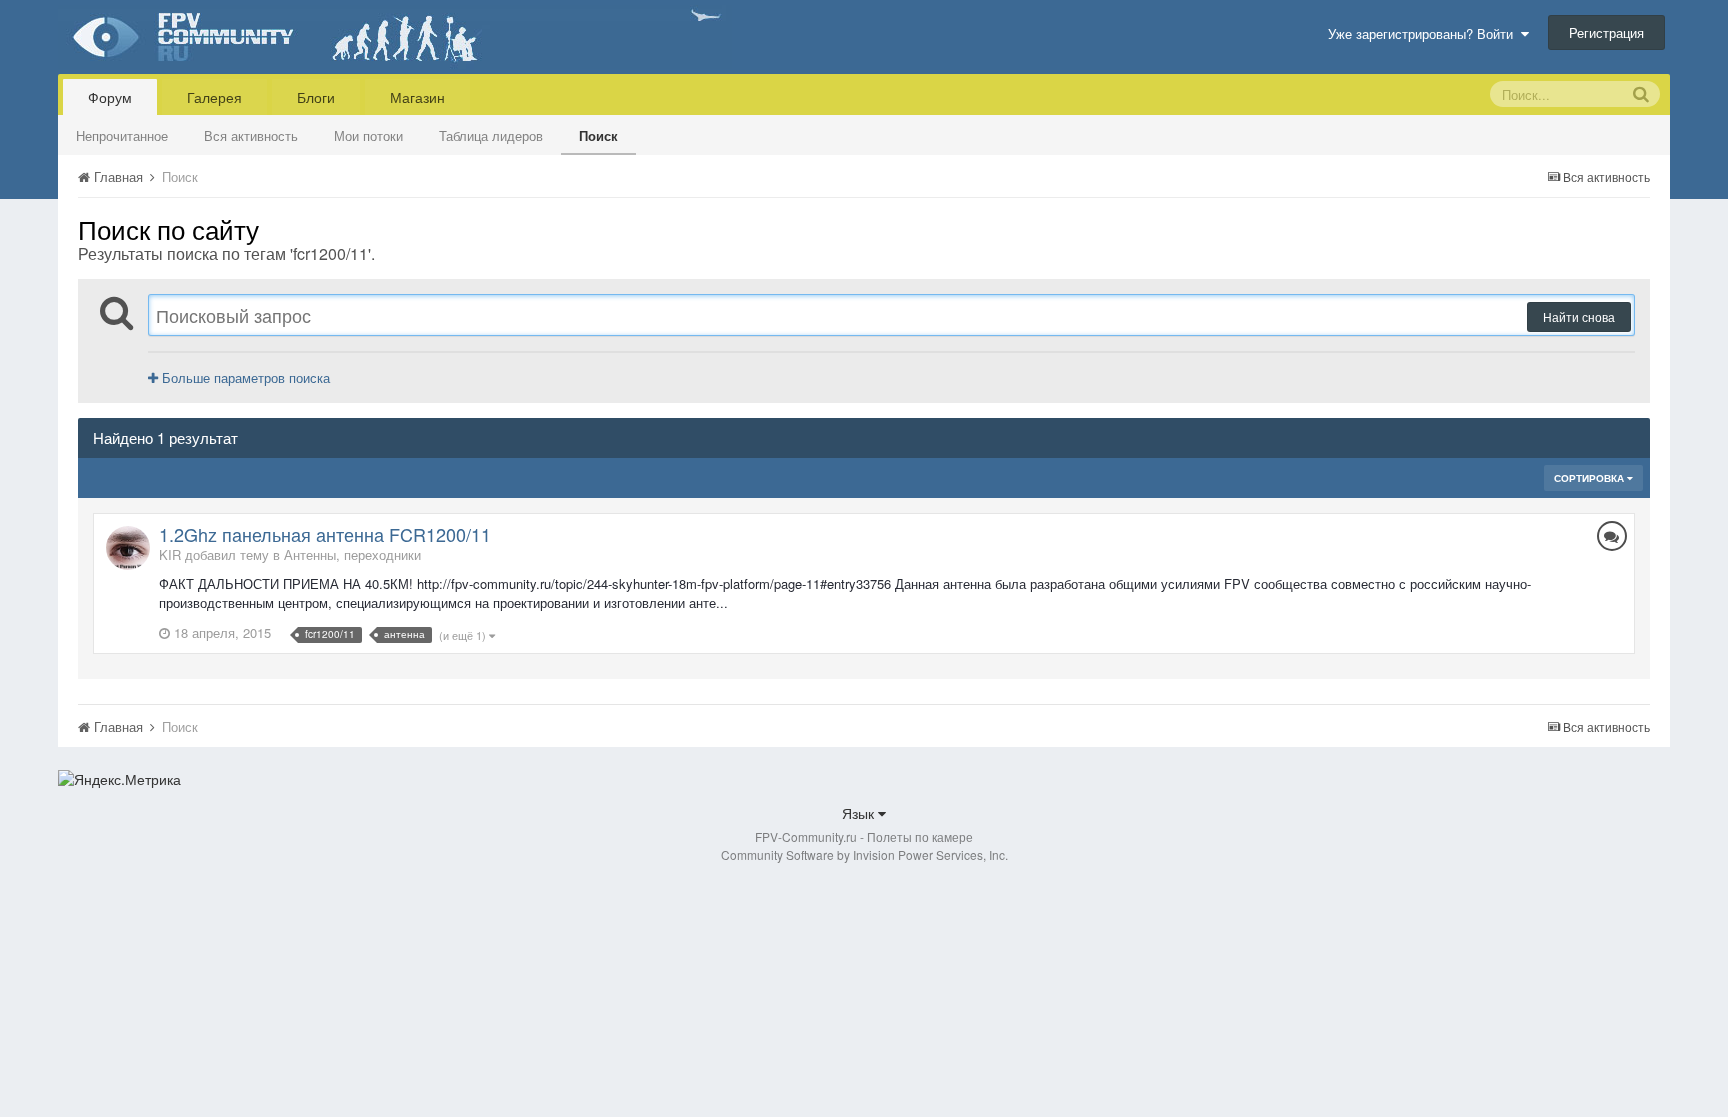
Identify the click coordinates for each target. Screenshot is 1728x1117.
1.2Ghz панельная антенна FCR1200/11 (325, 534)
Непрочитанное (122, 135)
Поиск (598, 135)
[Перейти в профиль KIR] (128, 548)
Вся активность (251, 135)
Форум (110, 97)
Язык (860, 813)
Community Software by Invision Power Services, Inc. (864, 854)
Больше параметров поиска (244, 377)
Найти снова (1579, 316)
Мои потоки (368, 135)
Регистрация (1606, 32)
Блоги (316, 97)
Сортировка (1590, 478)
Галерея (214, 97)
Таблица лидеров (491, 135)
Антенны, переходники (352, 554)
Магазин (417, 97)
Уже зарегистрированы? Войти (1424, 33)
